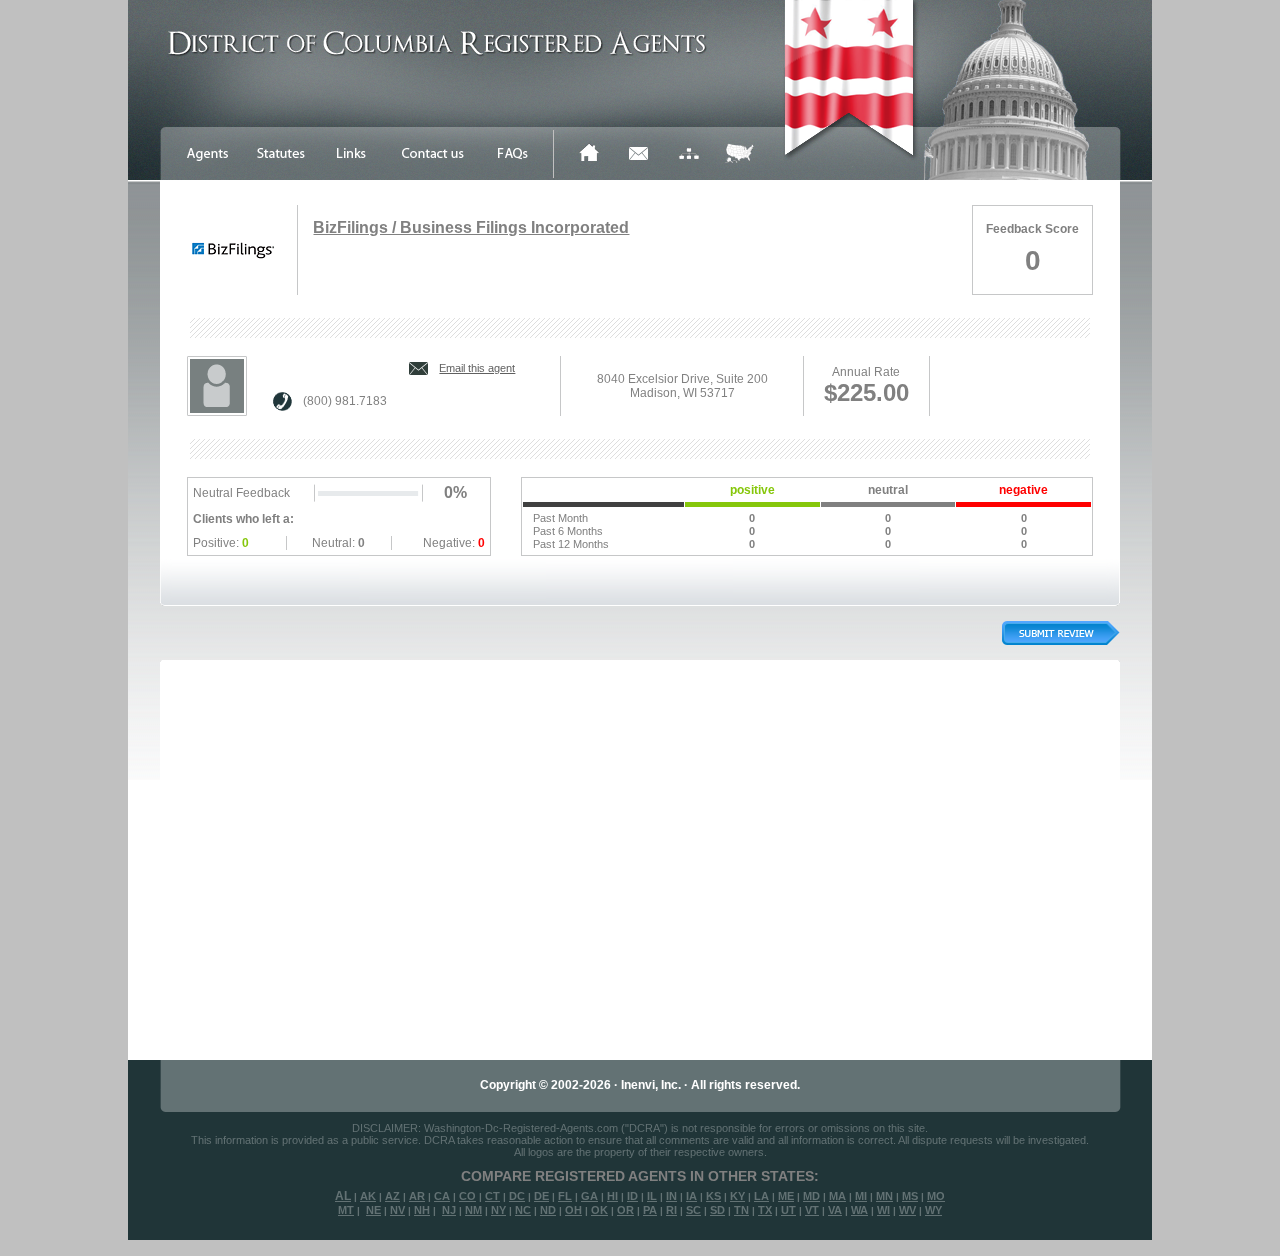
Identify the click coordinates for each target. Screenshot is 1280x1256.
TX (765, 1210)
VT (812, 1210)
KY (737, 1196)
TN (741, 1210)
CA (442, 1196)
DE (541, 1196)
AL (343, 1196)
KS (713, 1196)
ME (786, 1196)
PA (650, 1210)
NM (473, 1210)
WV (907, 1210)
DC (517, 1196)
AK (368, 1196)
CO (467, 1196)
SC (693, 1210)
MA (837, 1196)
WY (933, 1210)
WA (859, 1210)
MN (884, 1196)
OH (573, 1210)
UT (788, 1210)
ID (632, 1196)
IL (652, 1196)
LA (761, 1196)
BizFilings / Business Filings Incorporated (471, 227)
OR (625, 1210)
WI (883, 1210)
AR (417, 1196)
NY (498, 1210)
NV (397, 1210)
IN (671, 1196)
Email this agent (477, 368)
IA (691, 1196)
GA (589, 1196)
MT (346, 1210)
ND (548, 1210)
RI (671, 1210)
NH (422, 1210)
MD (811, 1196)
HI (612, 1196)
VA (835, 1210)
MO (936, 1196)
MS (910, 1196)
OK (599, 1210)
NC (523, 1210)
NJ (449, 1210)
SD (717, 1210)
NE (373, 1210)
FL (565, 1196)
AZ (392, 1196)
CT (492, 1196)
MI (861, 1196)
